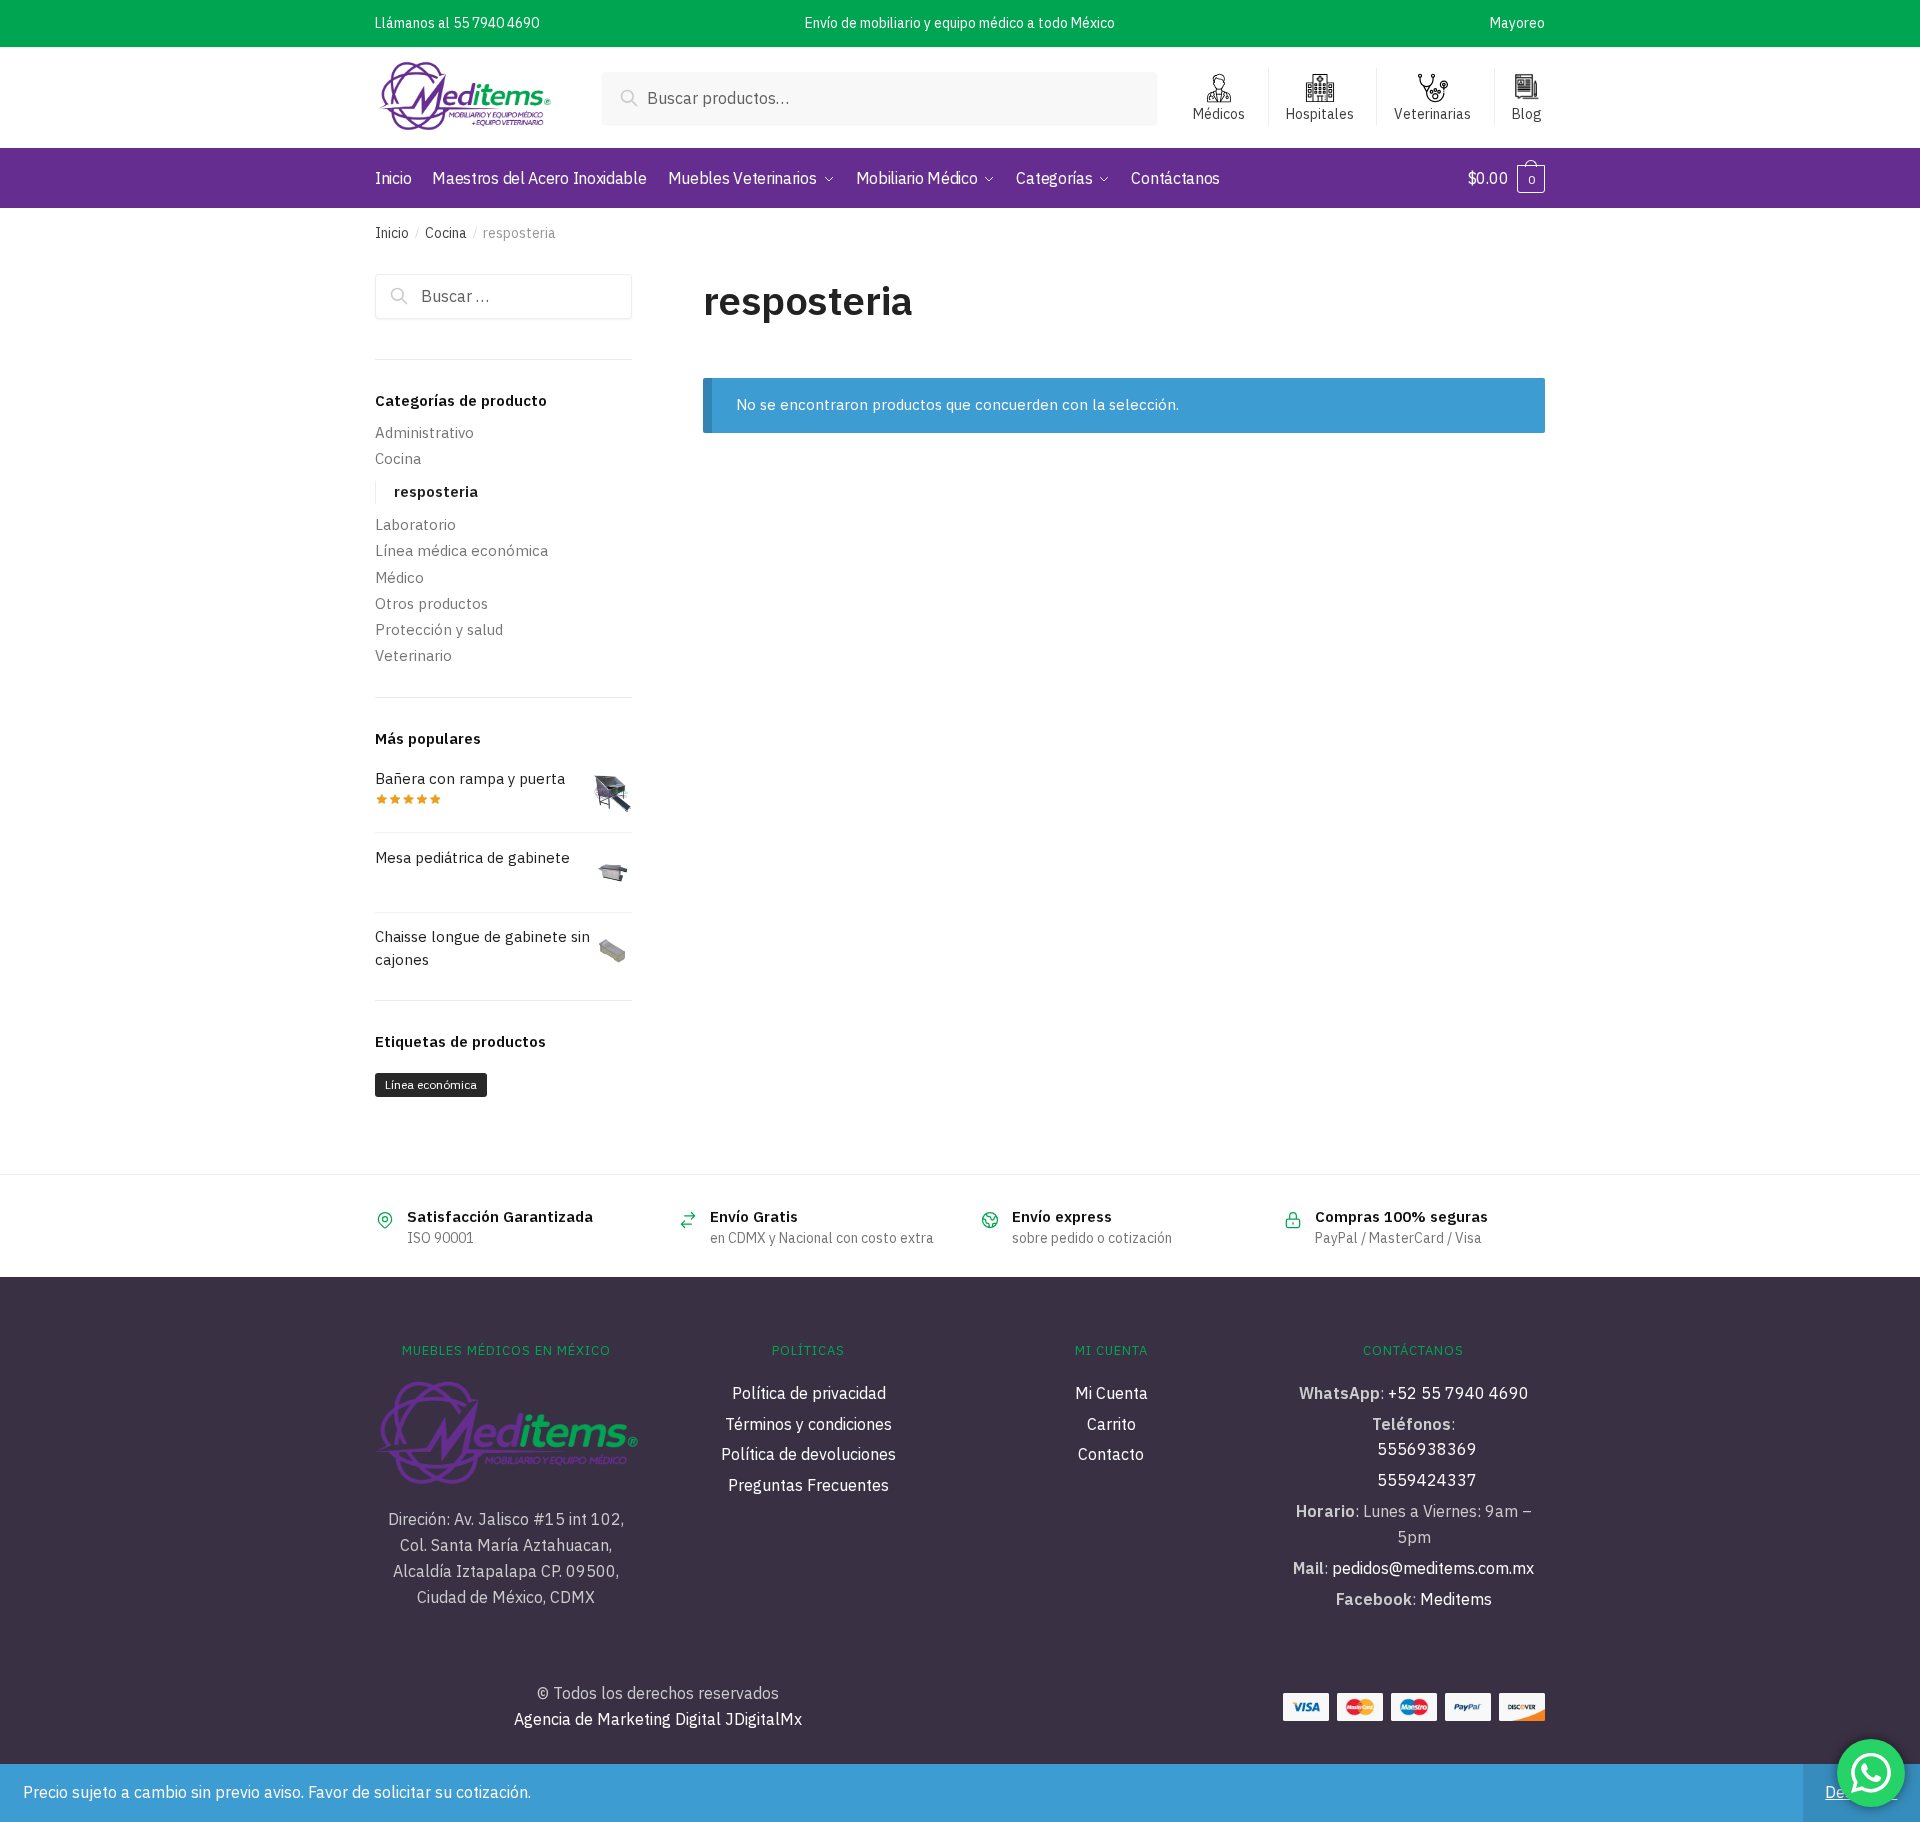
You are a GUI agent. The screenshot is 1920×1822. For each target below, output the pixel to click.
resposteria (436, 491)
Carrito (1111, 1424)
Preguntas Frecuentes (808, 1485)
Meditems (1456, 1599)
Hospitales (1320, 114)
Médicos (1219, 114)
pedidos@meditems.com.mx (1431, 1568)
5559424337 (1427, 1480)
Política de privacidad (809, 1393)
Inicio (392, 233)
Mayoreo (1517, 23)
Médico (399, 577)
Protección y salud (439, 629)
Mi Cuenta (1111, 1393)
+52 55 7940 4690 (1458, 1393)
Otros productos (431, 603)
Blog (1527, 114)
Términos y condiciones (808, 1424)
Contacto (1111, 1454)
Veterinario (413, 655)
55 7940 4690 (496, 23)
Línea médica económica (461, 550)
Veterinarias (1432, 114)
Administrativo (424, 432)
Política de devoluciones (808, 1454)
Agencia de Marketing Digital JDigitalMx (658, 1719)
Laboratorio (415, 524)
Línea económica (431, 1084)
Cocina (446, 233)
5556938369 (1427, 1449)
